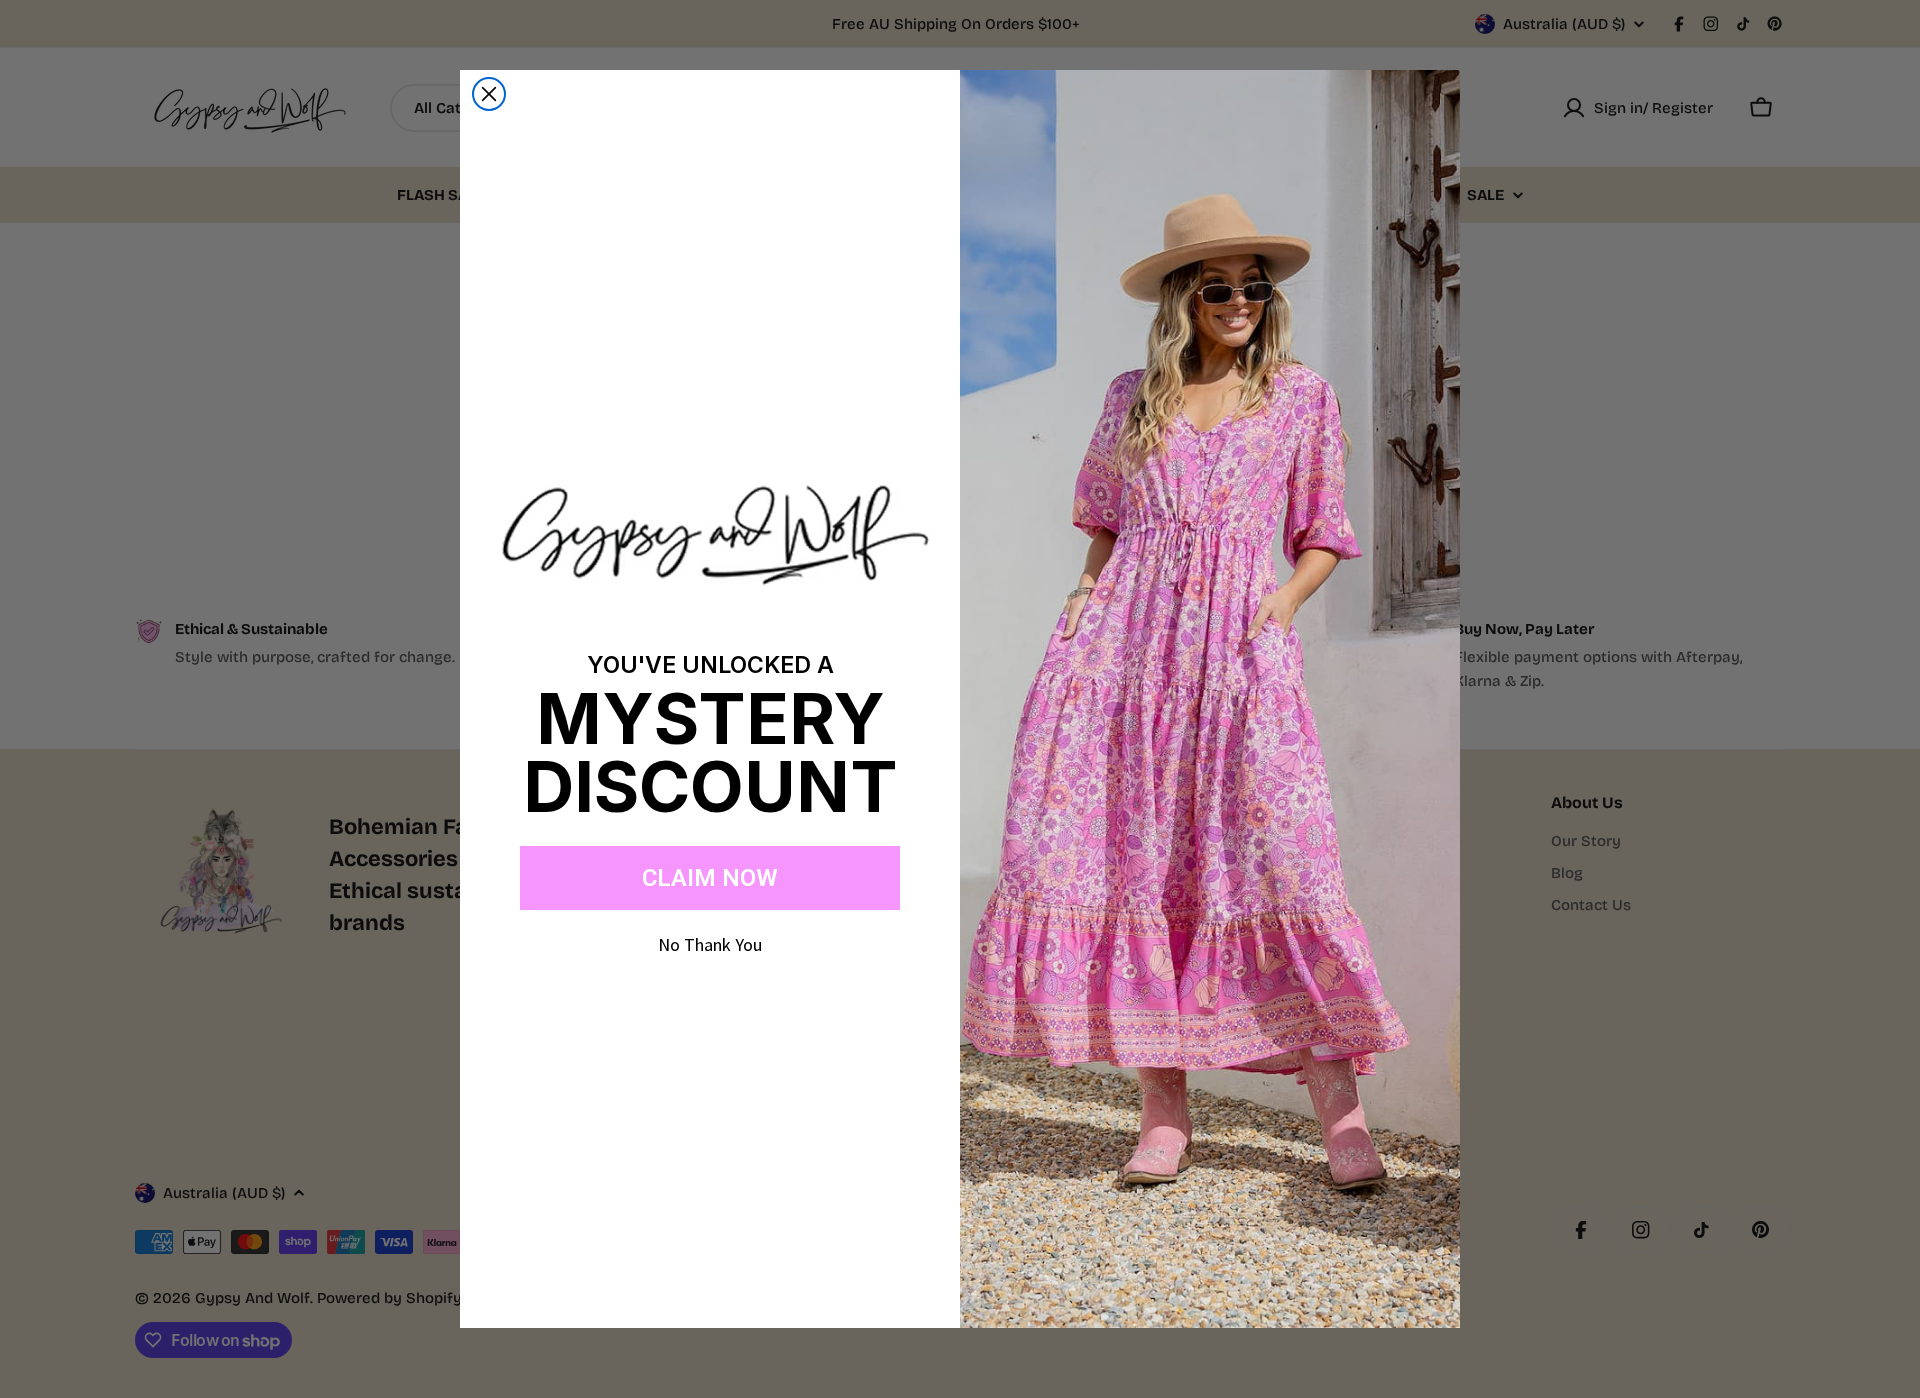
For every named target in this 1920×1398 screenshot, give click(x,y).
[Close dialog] (489, 94)
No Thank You (710, 944)
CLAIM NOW (710, 878)
